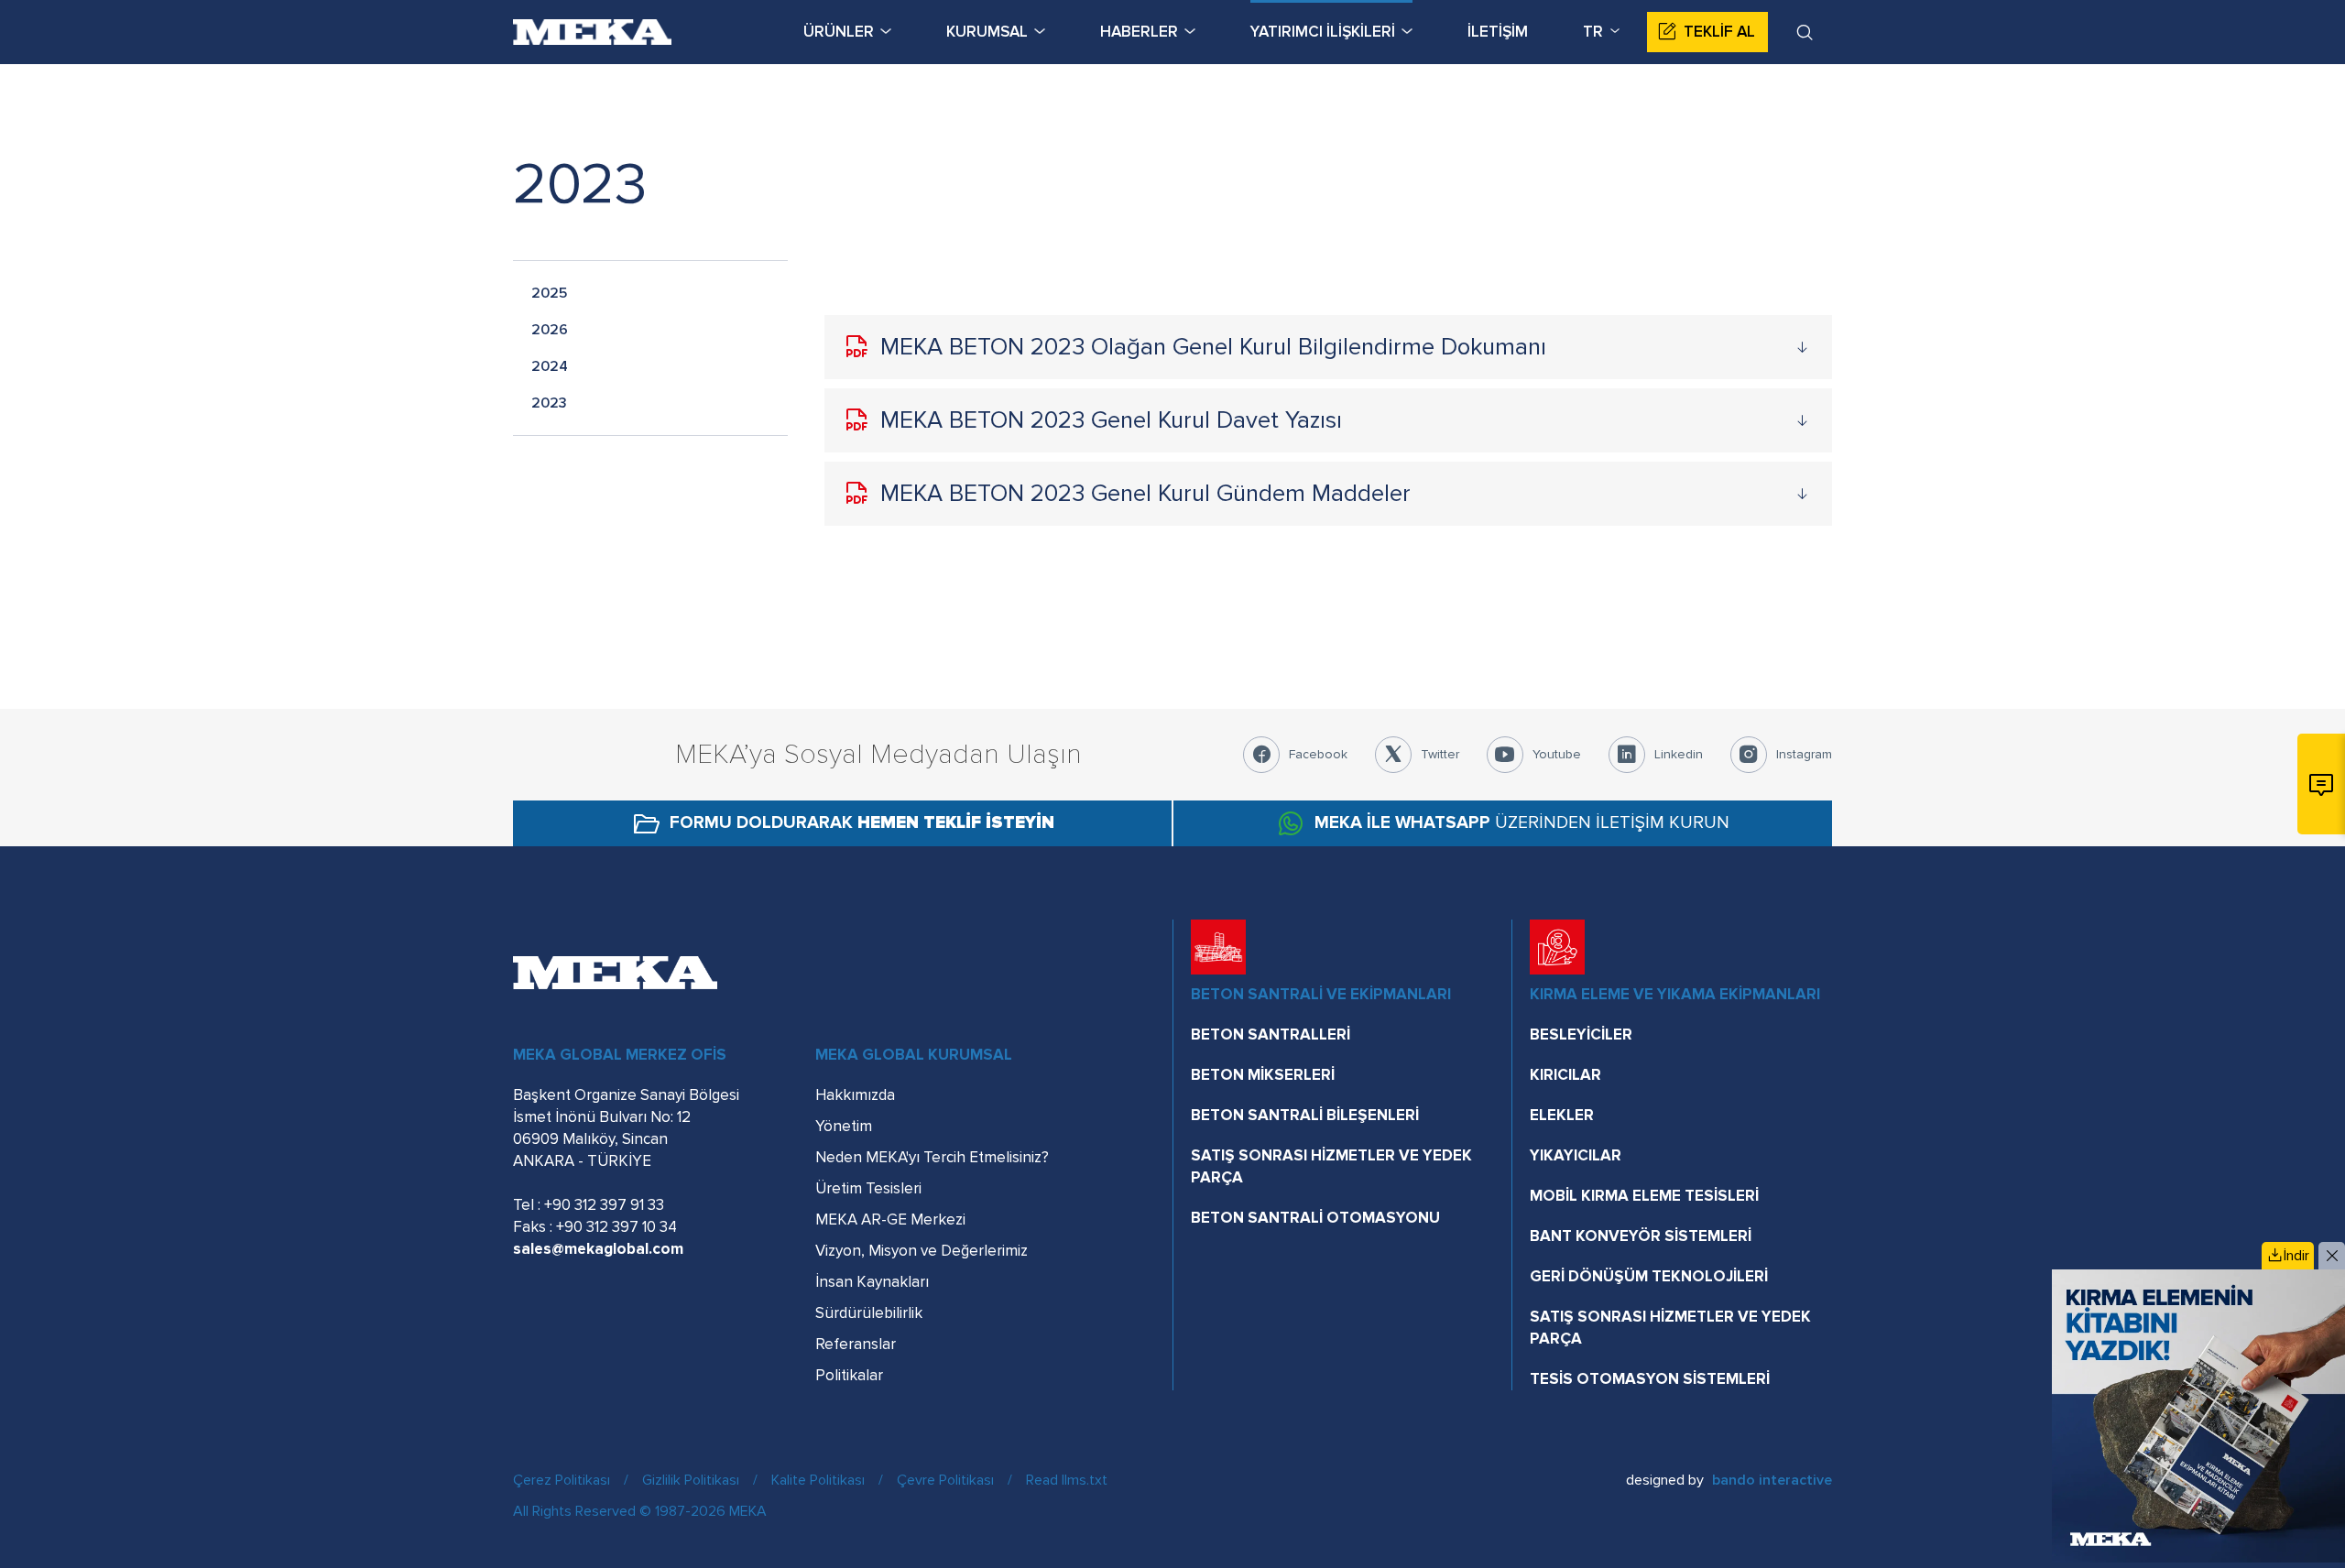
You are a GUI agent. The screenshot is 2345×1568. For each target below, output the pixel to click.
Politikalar (849, 1375)
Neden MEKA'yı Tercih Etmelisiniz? (932, 1157)
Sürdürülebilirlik (869, 1313)
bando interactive (1772, 1480)
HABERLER (1139, 32)
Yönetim (844, 1126)
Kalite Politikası (818, 1480)
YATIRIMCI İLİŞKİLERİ (1323, 32)
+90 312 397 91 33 (604, 1205)
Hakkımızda (855, 1095)
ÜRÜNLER (839, 32)
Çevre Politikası (945, 1480)
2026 (550, 330)
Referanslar (856, 1344)
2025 (549, 293)
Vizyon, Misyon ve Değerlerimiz (922, 1251)
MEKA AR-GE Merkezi (890, 1220)
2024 (550, 366)
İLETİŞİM (1498, 32)
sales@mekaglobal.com (598, 1249)
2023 (549, 403)
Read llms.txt (1067, 1480)
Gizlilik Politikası (691, 1480)
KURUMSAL (987, 32)
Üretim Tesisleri (868, 1188)
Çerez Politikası (562, 1480)
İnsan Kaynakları (872, 1282)
